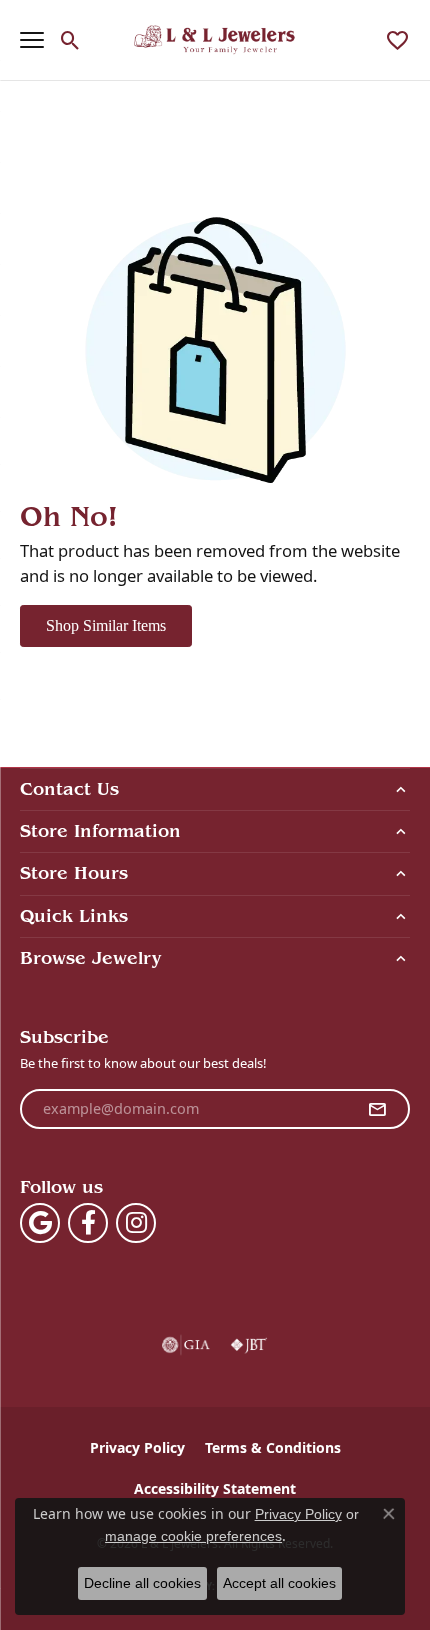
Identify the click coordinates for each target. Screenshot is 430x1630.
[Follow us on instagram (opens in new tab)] (136, 1223)
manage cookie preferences (193, 1536)
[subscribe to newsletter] (377, 1109)
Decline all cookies (142, 1583)
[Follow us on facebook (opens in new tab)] (88, 1223)
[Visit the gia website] (186, 1345)
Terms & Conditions (273, 1447)
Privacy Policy (137, 1447)
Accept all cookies (279, 1583)
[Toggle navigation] (32, 40)
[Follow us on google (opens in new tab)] (40, 1223)
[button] (70, 40)
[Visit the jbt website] (249, 1345)
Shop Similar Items (106, 625)
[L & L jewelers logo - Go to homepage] (215, 40)
